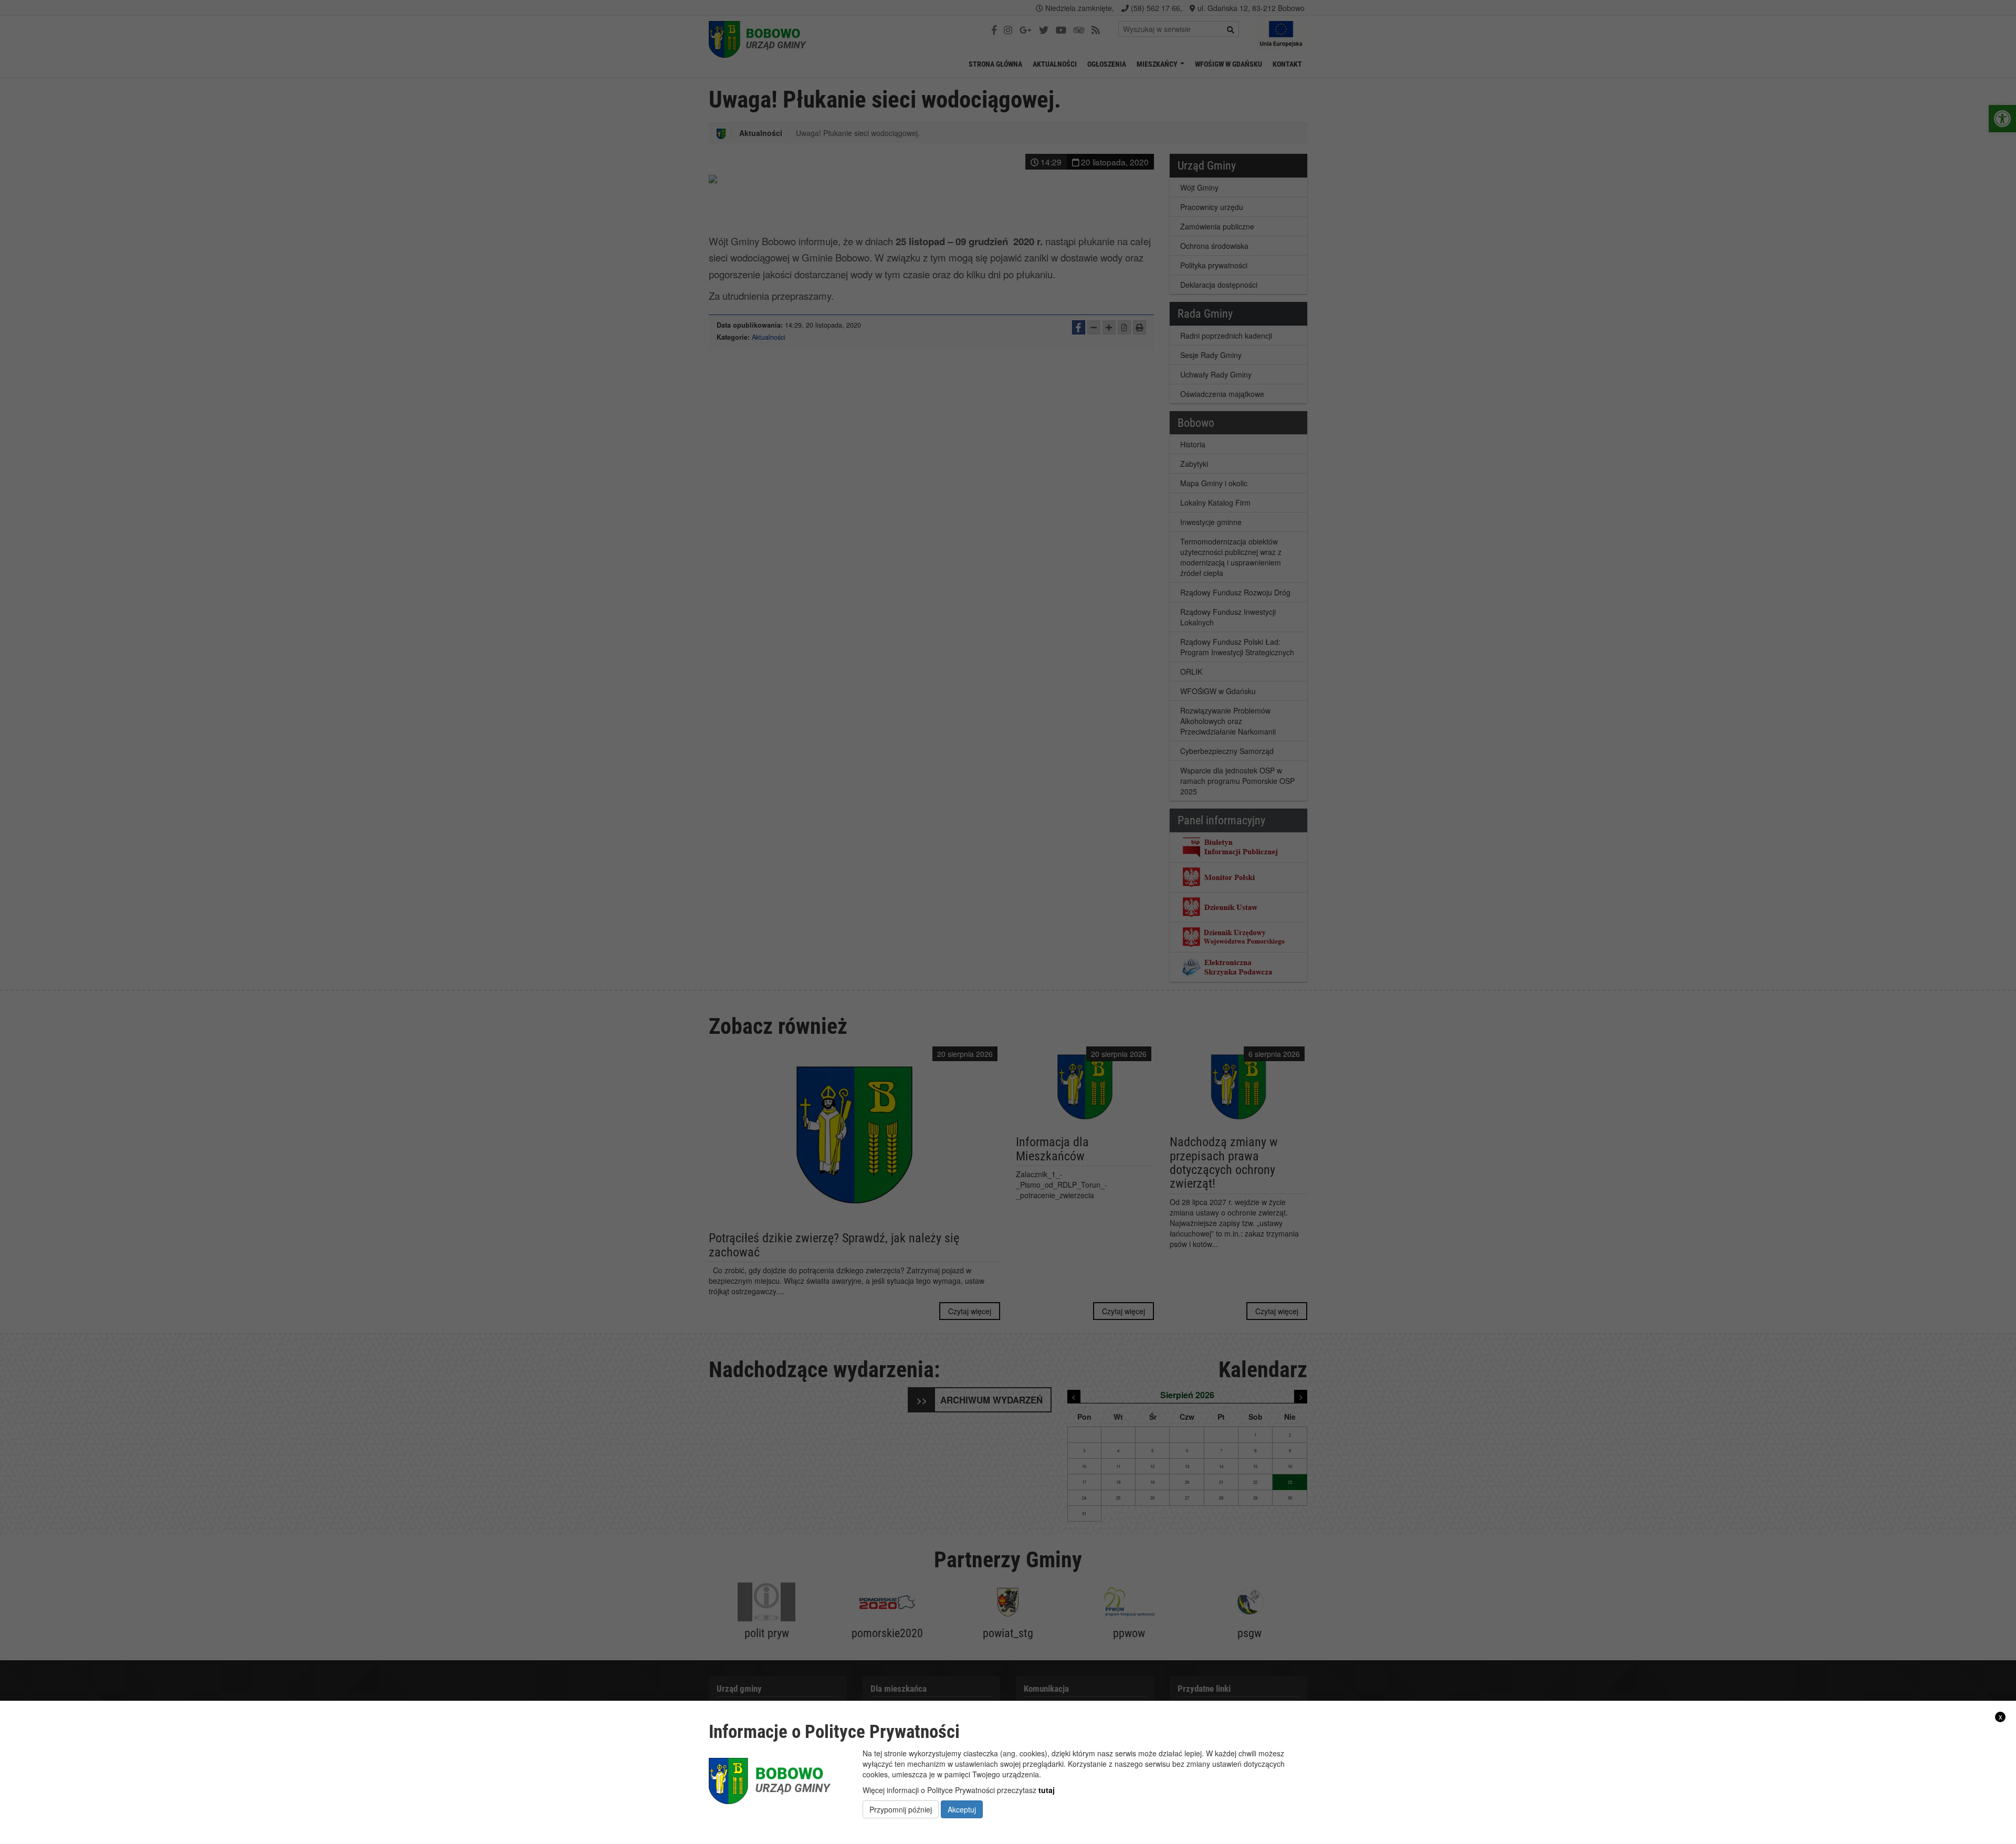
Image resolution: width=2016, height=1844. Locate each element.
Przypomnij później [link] (901, 1809)
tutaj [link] (1047, 1789)
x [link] (2001, 1717)
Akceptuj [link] (962, 1809)
